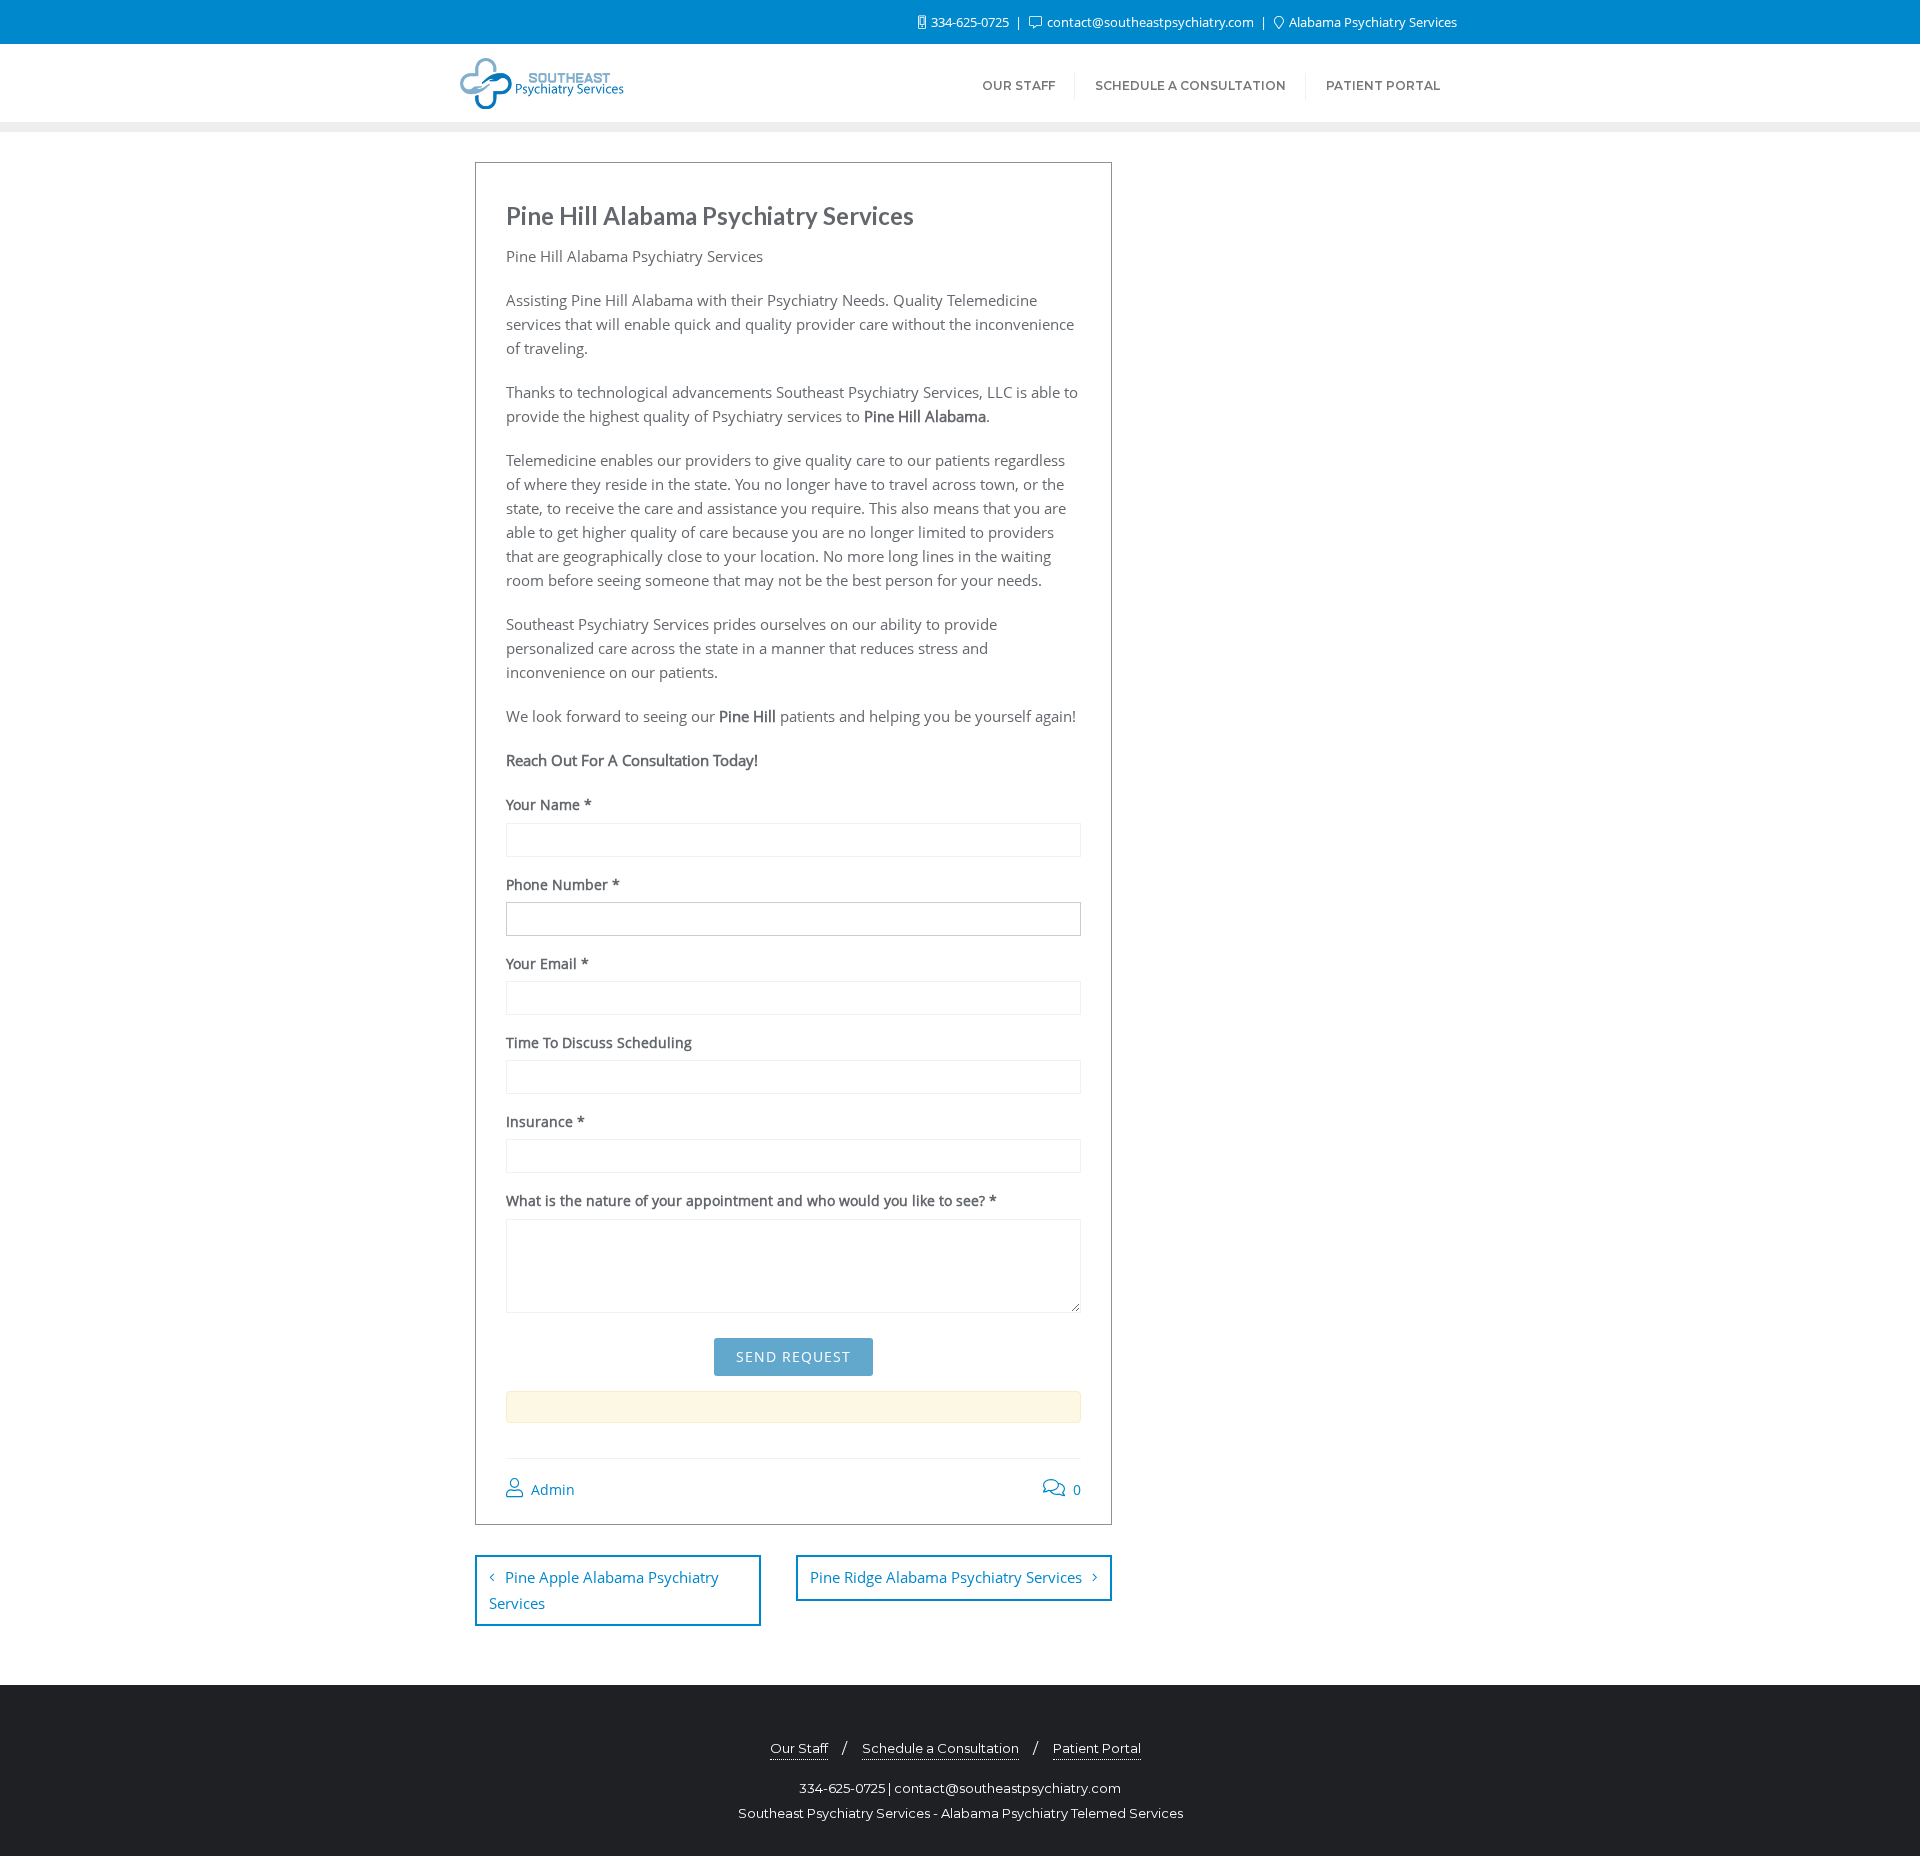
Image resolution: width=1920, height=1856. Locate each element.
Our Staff (799, 1748)
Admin (551, 1489)
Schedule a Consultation (940, 1748)
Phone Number (563, 884)
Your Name (549, 804)
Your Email (547, 963)
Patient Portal (1097, 1748)
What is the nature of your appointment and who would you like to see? (751, 1200)
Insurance (545, 1121)
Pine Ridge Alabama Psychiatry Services (946, 1577)
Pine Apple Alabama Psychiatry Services (604, 1590)
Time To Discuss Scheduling (599, 1042)
